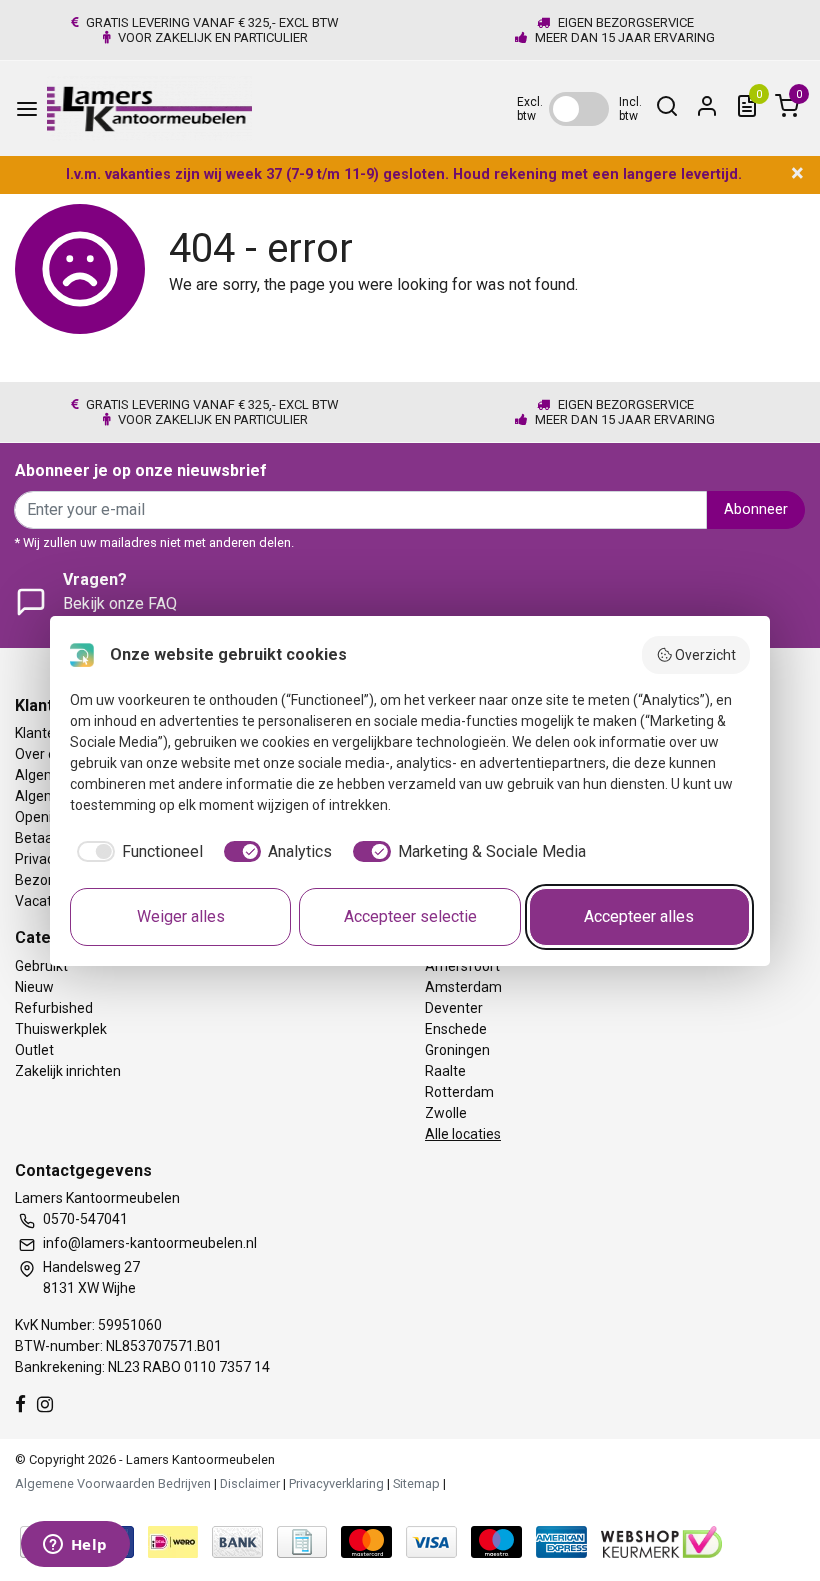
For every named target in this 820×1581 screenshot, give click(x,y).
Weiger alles (181, 916)
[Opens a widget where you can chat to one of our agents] (75, 1546)
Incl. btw (630, 109)
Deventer (454, 1008)
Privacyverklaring (336, 1483)
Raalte (445, 1071)
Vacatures (47, 901)
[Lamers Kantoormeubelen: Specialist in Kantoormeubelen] (149, 108)
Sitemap (416, 1483)
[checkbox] (136, 852)
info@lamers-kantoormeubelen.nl (150, 1243)
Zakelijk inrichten (68, 1071)
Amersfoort (462, 966)
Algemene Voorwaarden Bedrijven (113, 1483)
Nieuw (34, 987)
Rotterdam (459, 1092)
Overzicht (705, 655)
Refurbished (54, 1008)
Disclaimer (250, 1483)
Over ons (43, 754)
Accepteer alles (639, 916)
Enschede (456, 1029)
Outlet (34, 1050)
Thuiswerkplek (61, 1029)
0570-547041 (85, 1219)
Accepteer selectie (410, 916)
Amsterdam (463, 987)
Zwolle (446, 1113)
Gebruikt (41, 966)
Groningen (457, 1050)
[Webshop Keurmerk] (661, 1540)
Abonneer (756, 509)
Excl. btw (530, 109)
